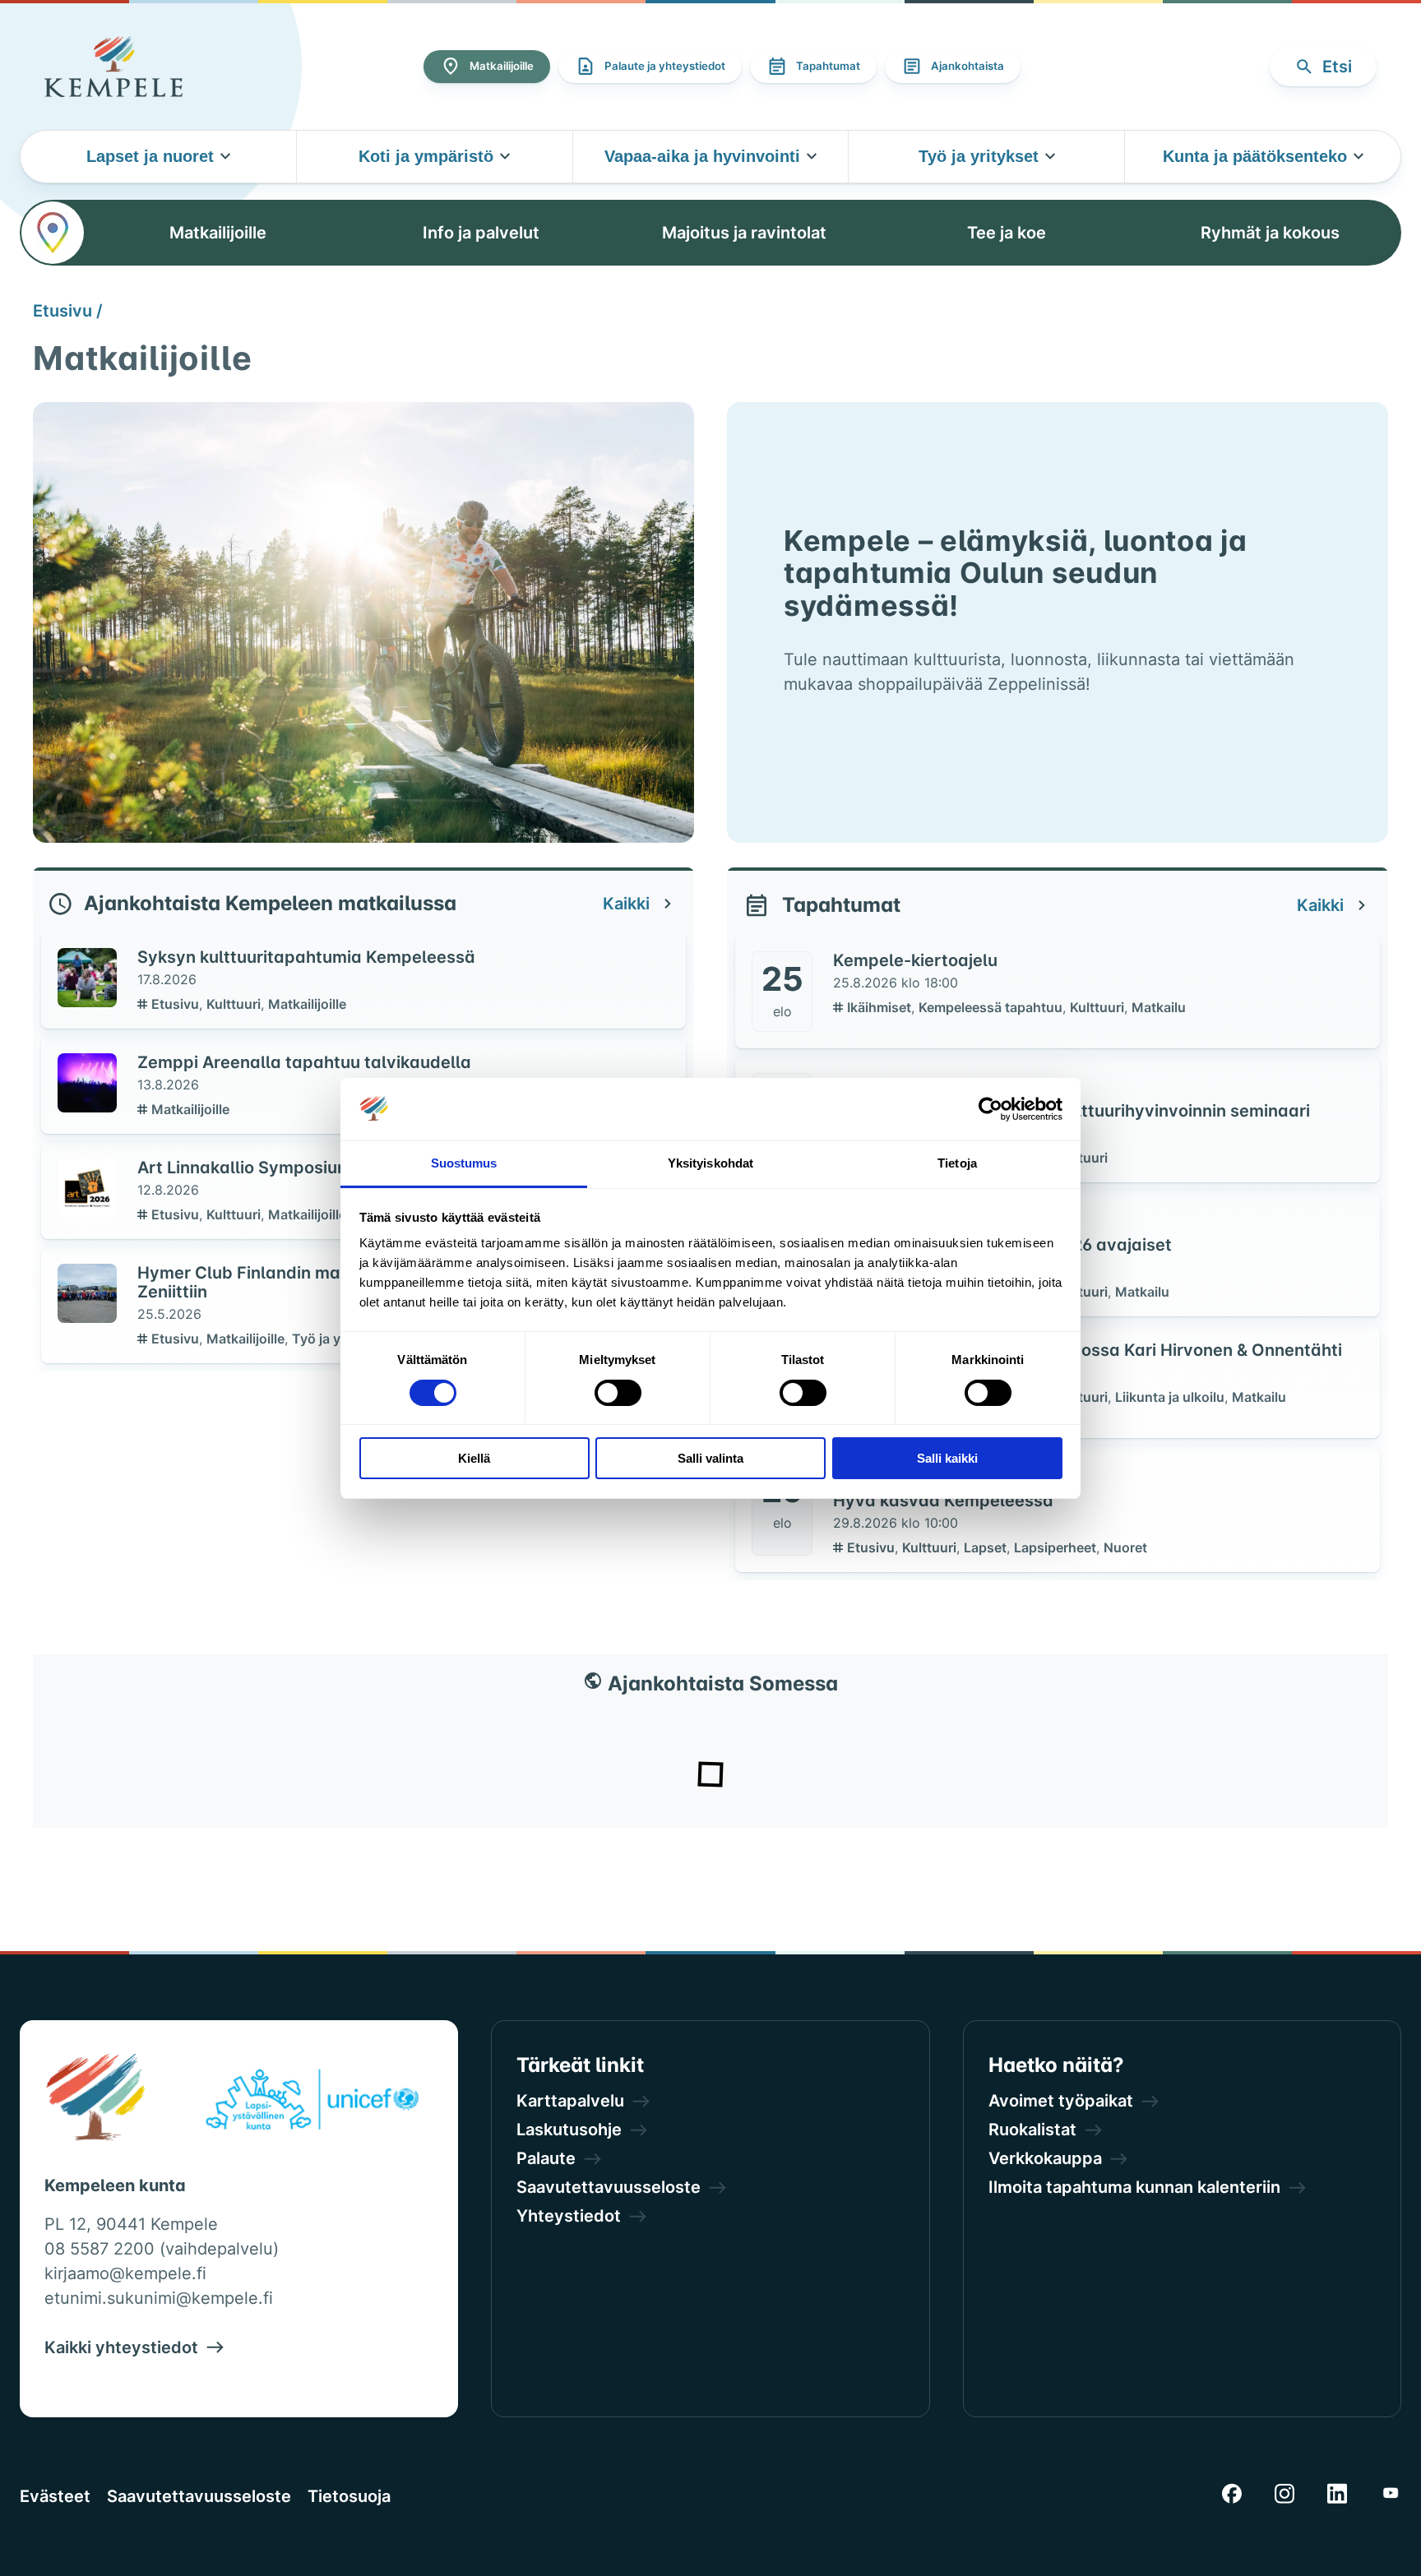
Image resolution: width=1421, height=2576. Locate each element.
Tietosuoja (349, 2496)
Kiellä (474, 1458)
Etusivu (177, 1004)
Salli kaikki (947, 1458)
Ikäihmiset (881, 1007)
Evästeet (55, 2496)
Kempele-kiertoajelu (915, 960)
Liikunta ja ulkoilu (1171, 1397)
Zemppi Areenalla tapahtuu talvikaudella (304, 1062)
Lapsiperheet (1057, 1547)
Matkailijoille (307, 1004)
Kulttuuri (235, 1004)
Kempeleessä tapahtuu (992, 1007)
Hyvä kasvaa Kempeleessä (943, 1501)
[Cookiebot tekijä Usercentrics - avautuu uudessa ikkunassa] (991, 1109)
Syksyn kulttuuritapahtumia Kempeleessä (306, 957)
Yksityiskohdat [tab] (710, 1163)
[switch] (618, 1393)
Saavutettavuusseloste (199, 2496)
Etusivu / (68, 311)
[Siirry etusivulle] (113, 67)
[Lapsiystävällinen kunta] (312, 2102)
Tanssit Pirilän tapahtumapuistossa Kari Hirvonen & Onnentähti (1088, 1350)
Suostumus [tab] (464, 1163)
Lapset (987, 1547)
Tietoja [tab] (957, 1163)
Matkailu (1159, 1007)
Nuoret (1125, 1547)
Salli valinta (710, 1458)
